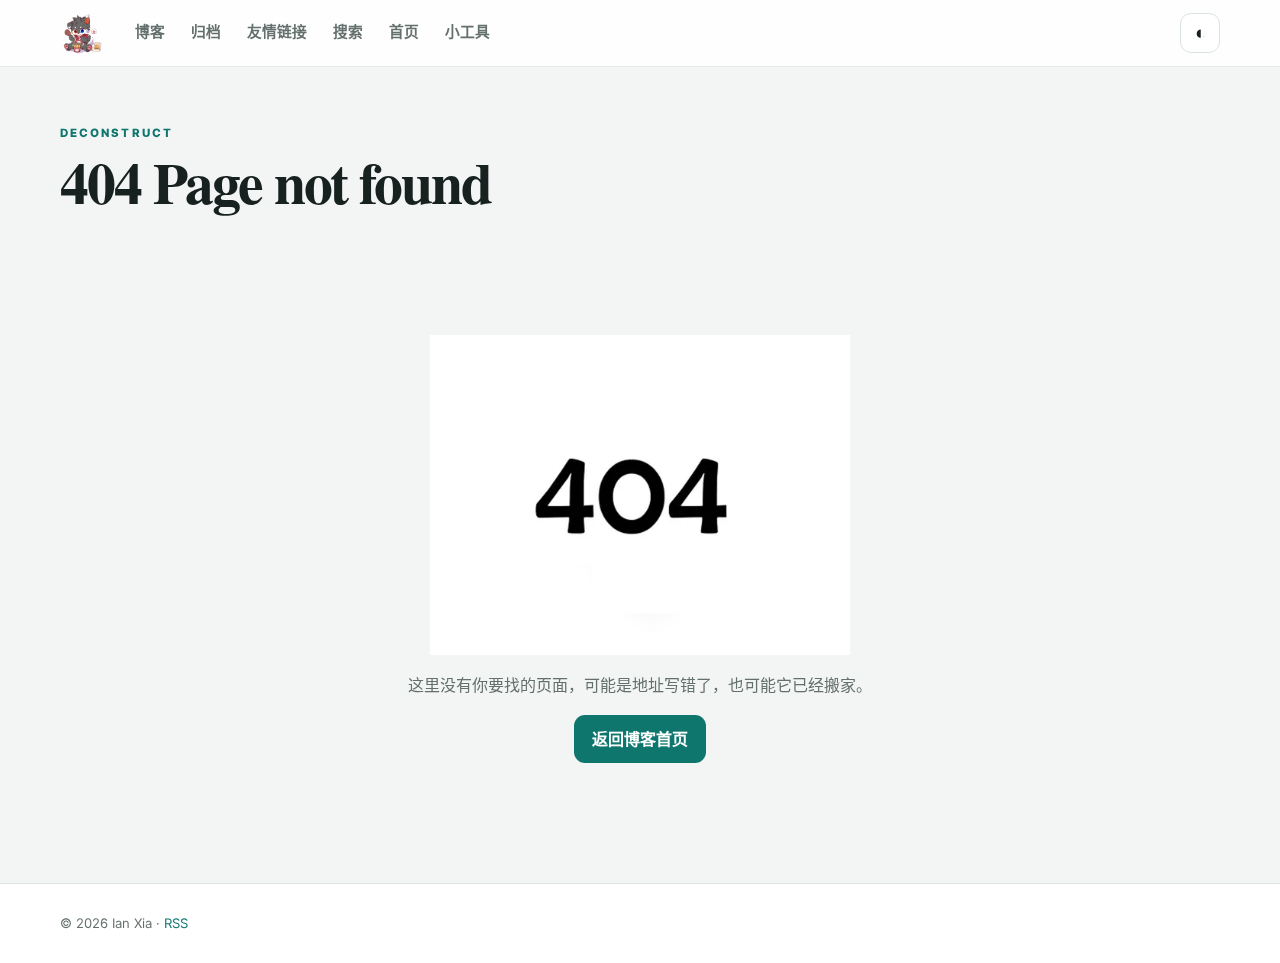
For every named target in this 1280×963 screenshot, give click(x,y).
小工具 (467, 32)
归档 (206, 32)
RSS (176, 923)
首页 (404, 32)
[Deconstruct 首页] (81, 33)
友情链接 (277, 32)
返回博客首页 (640, 739)
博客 (150, 32)
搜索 (348, 32)
